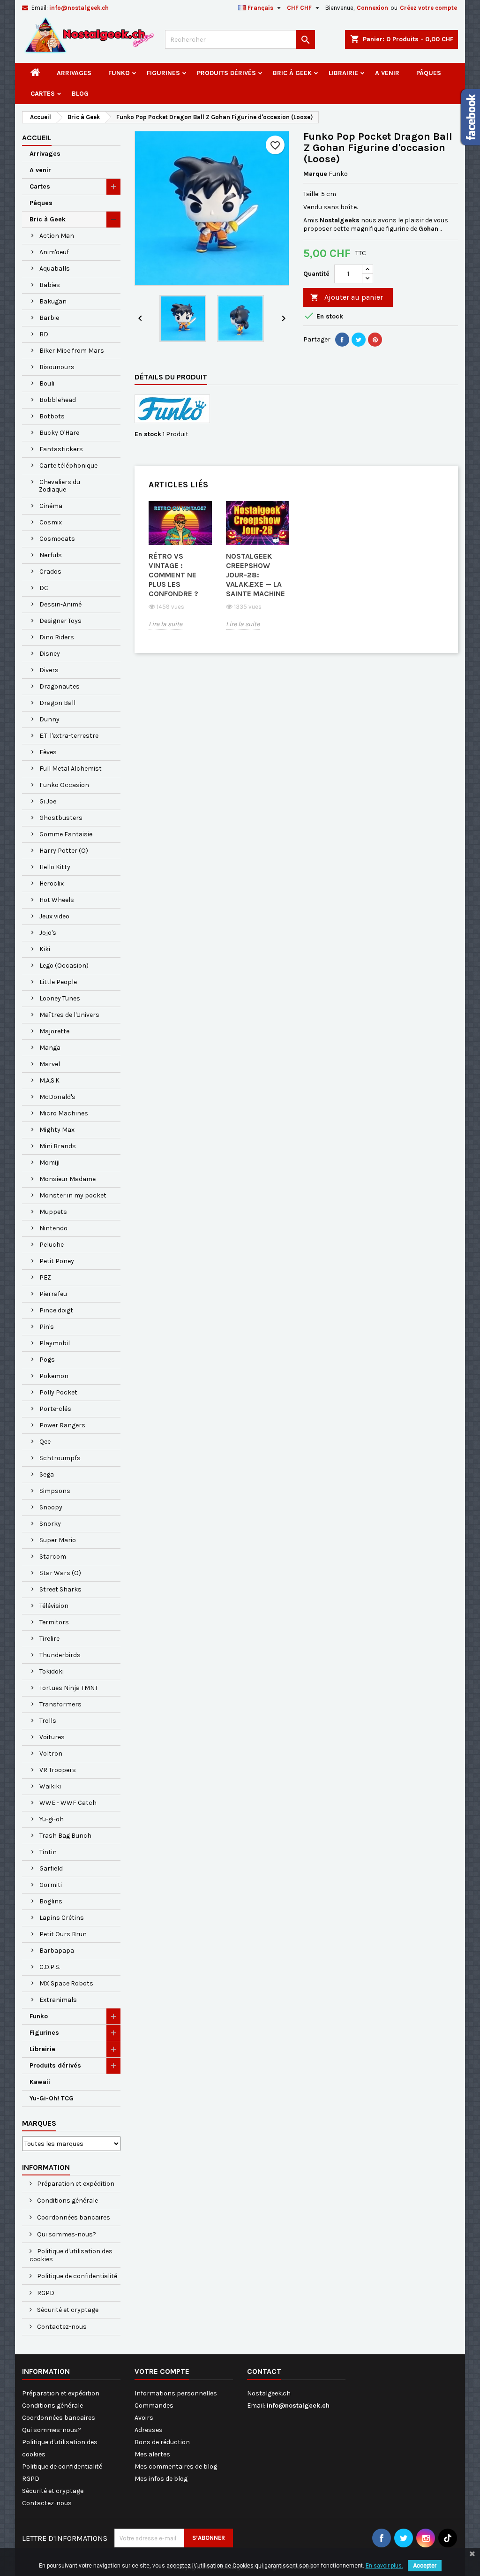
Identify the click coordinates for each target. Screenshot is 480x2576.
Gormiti (51, 1885)
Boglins (51, 1901)
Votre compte (162, 2371)
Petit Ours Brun (63, 1934)
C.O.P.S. (50, 1967)
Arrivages (74, 73)
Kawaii (40, 2082)
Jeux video (54, 916)
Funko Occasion (64, 785)
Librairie (343, 73)
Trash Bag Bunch (65, 1836)
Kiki (45, 949)
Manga (50, 1048)
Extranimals (58, 2000)
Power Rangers (62, 1425)
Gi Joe (48, 801)
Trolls (48, 1721)
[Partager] (342, 340)
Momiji (49, 1163)
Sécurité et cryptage (67, 2310)
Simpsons (55, 1491)
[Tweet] (359, 340)
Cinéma (51, 506)
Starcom (53, 1557)
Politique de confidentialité (76, 2276)
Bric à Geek (292, 73)
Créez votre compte (428, 8)
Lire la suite (165, 624)
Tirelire (49, 1639)
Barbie (49, 318)
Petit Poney (57, 1261)
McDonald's (57, 1097)
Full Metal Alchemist (71, 769)
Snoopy (51, 1507)
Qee (45, 1442)
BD (44, 334)
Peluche (52, 1245)
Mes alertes (152, 2454)
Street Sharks (60, 1589)
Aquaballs (55, 269)
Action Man (57, 236)
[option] (180, 572)
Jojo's (48, 933)
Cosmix (51, 522)
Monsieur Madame (67, 1179)
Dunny (49, 719)
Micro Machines (64, 1113)
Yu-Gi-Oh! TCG (52, 2098)
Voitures (52, 1737)
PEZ (45, 1277)
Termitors (54, 1622)
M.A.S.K (49, 1080)
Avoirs (144, 2418)
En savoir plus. (384, 2566)
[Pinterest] (375, 340)
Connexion (372, 8)
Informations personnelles (176, 2393)
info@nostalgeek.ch (79, 8)
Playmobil (55, 1343)
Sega (47, 1474)
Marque (315, 174)
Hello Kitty (55, 867)
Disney (50, 654)
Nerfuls (51, 555)
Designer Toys (60, 621)
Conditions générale (67, 2201)
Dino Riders (57, 637)
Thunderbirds (60, 1655)
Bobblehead (58, 400)
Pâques (429, 73)
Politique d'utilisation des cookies (71, 2255)
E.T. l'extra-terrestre (69, 736)
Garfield (51, 1868)
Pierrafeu (53, 1294)
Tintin (48, 1852)
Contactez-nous (61, 2327)
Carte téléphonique (68, 466)
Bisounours (57, 367)
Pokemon (54, 1376)
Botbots (52, 416)
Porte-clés (55, 1409)
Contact (264, 2371)
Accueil (37, 138)
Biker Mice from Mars (72, 351)
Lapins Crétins (62, 1918)
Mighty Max (57, 1130)
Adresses (149, 2430)
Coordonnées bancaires (73, 2217)
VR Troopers (58, 1770)
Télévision (54, 1606)
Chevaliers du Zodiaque (60, 486)
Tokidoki (52, 1671)
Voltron (51, 1754)
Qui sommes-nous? (66, 2234)
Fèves (48, 752)
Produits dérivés (226, 73)
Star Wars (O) (60, 1573)
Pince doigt (56, 1310)
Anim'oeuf (54, 252)
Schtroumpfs (60, 1458)
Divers (49, 670)
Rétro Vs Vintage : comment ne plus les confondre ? (173, 575)
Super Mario (58, 1540)
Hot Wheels (57, 900)
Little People (58, 982)
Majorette (54, 1031)
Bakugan (53, 301)
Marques (39, 2123)
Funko (119, 73)
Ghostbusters (61, 818)
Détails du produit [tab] (171, 377)
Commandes (154, 2406)
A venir (387, 73)
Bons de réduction (162, 2442)
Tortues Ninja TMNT (69, 1688)
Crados (50, 572)
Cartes (43, 94)
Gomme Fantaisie (66, 834)
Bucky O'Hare (59, 433)
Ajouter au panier (347, 297)
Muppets (53, 1212)
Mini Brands (58, 1146)
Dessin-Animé (60, 604)
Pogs (47, 1360)
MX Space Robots (66, 1983)
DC (44, 588)
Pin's (47, 1327)
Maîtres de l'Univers (69, 1015)
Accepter (425, 2566)
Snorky (50, 1524)
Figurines (163, 73)
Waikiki (50, 1786)
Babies (50, 285)
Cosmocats (57, 539)
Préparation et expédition (75, 2184)
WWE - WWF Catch (68, 1803)
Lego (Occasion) (64, 966)
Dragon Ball (57, 703)
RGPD (45, 2293)
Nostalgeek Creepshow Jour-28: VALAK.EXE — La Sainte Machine (255, 575)
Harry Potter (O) (64, 851)
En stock (148, 434)
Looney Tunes (60, 998)
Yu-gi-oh (52, 1819)
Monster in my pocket (73, 1195)
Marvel (50, 1064)
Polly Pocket (58, 1392)
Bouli (47, 383)
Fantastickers (61, 449)
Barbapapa (57, 1951)
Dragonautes (60, 686)
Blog (80, 94)
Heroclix (52, 883)
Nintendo (53, 1228)
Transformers (60, 1704)
